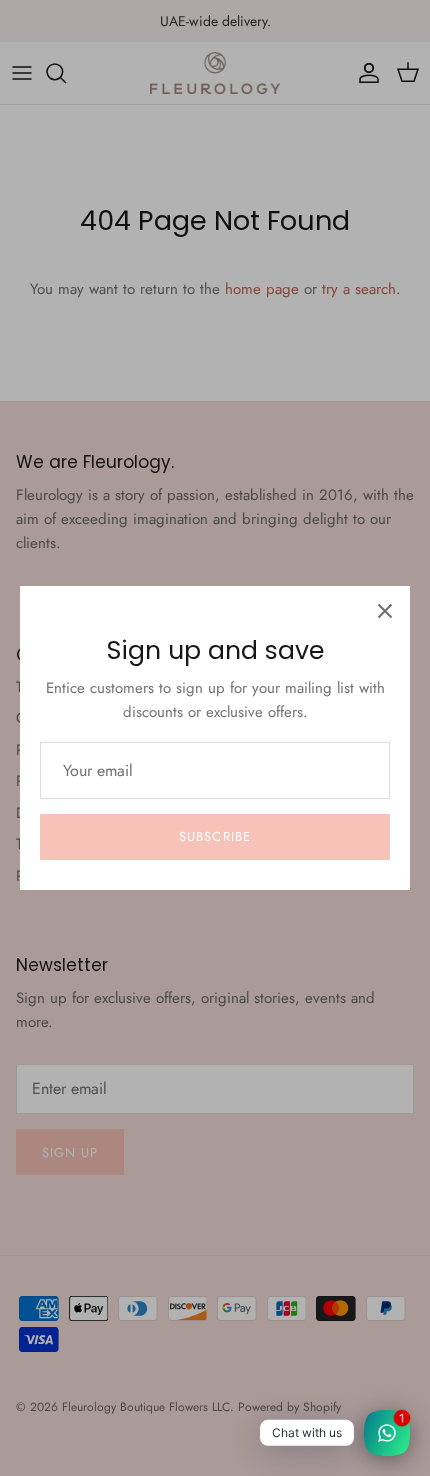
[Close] (385, 611)
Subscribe (214, 836)
